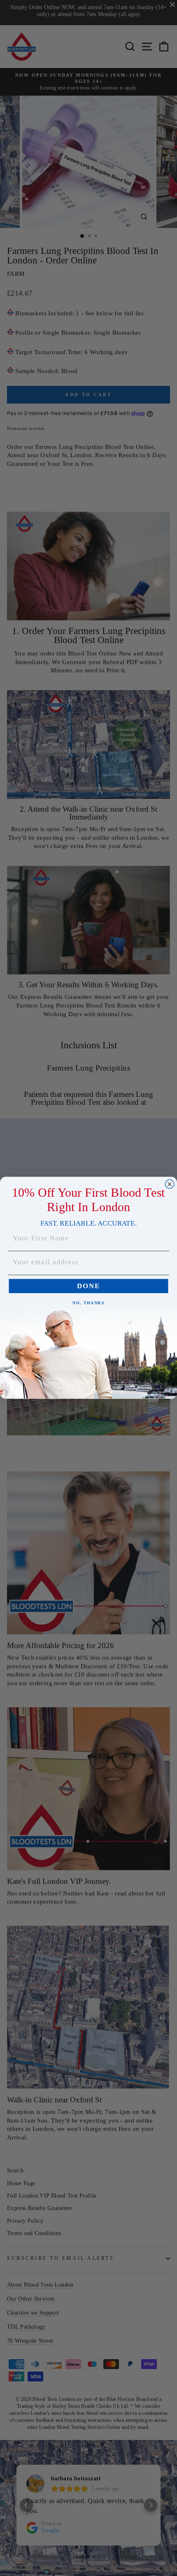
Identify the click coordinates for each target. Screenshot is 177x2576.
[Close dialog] (170, 1184)
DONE (88, 1286)
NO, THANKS (88, 1303)
